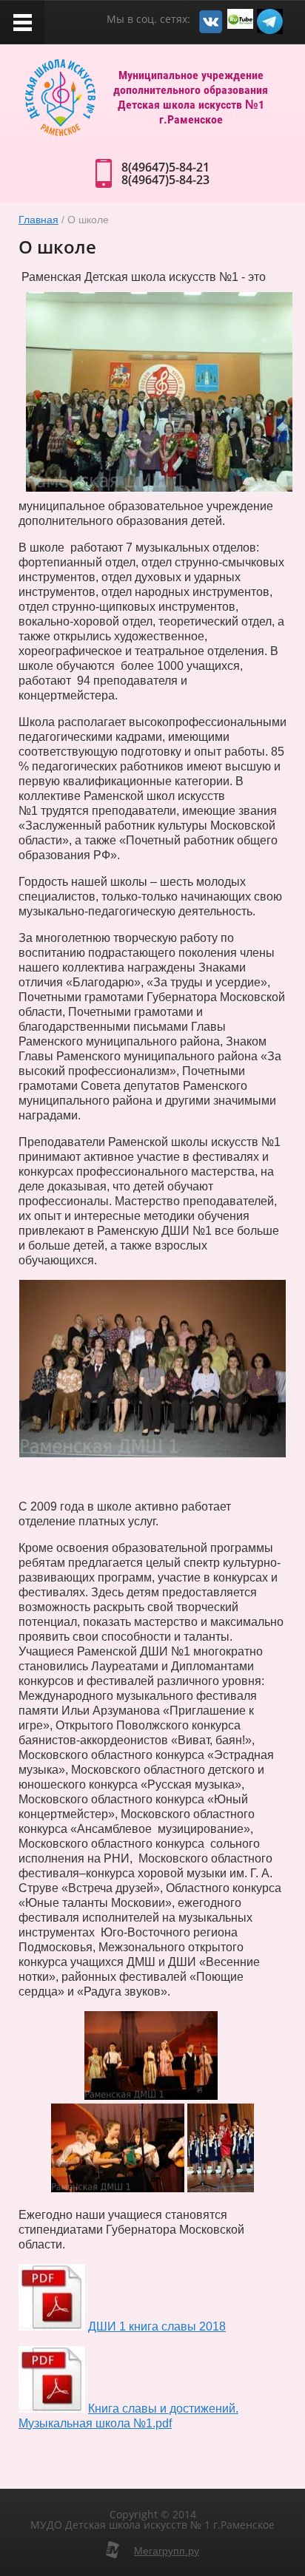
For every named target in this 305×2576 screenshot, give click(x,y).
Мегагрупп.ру (167, 2551)
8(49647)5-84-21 (165, 167)
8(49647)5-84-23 (165, 180)
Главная (38, 220)
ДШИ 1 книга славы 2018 (157, 2326)
